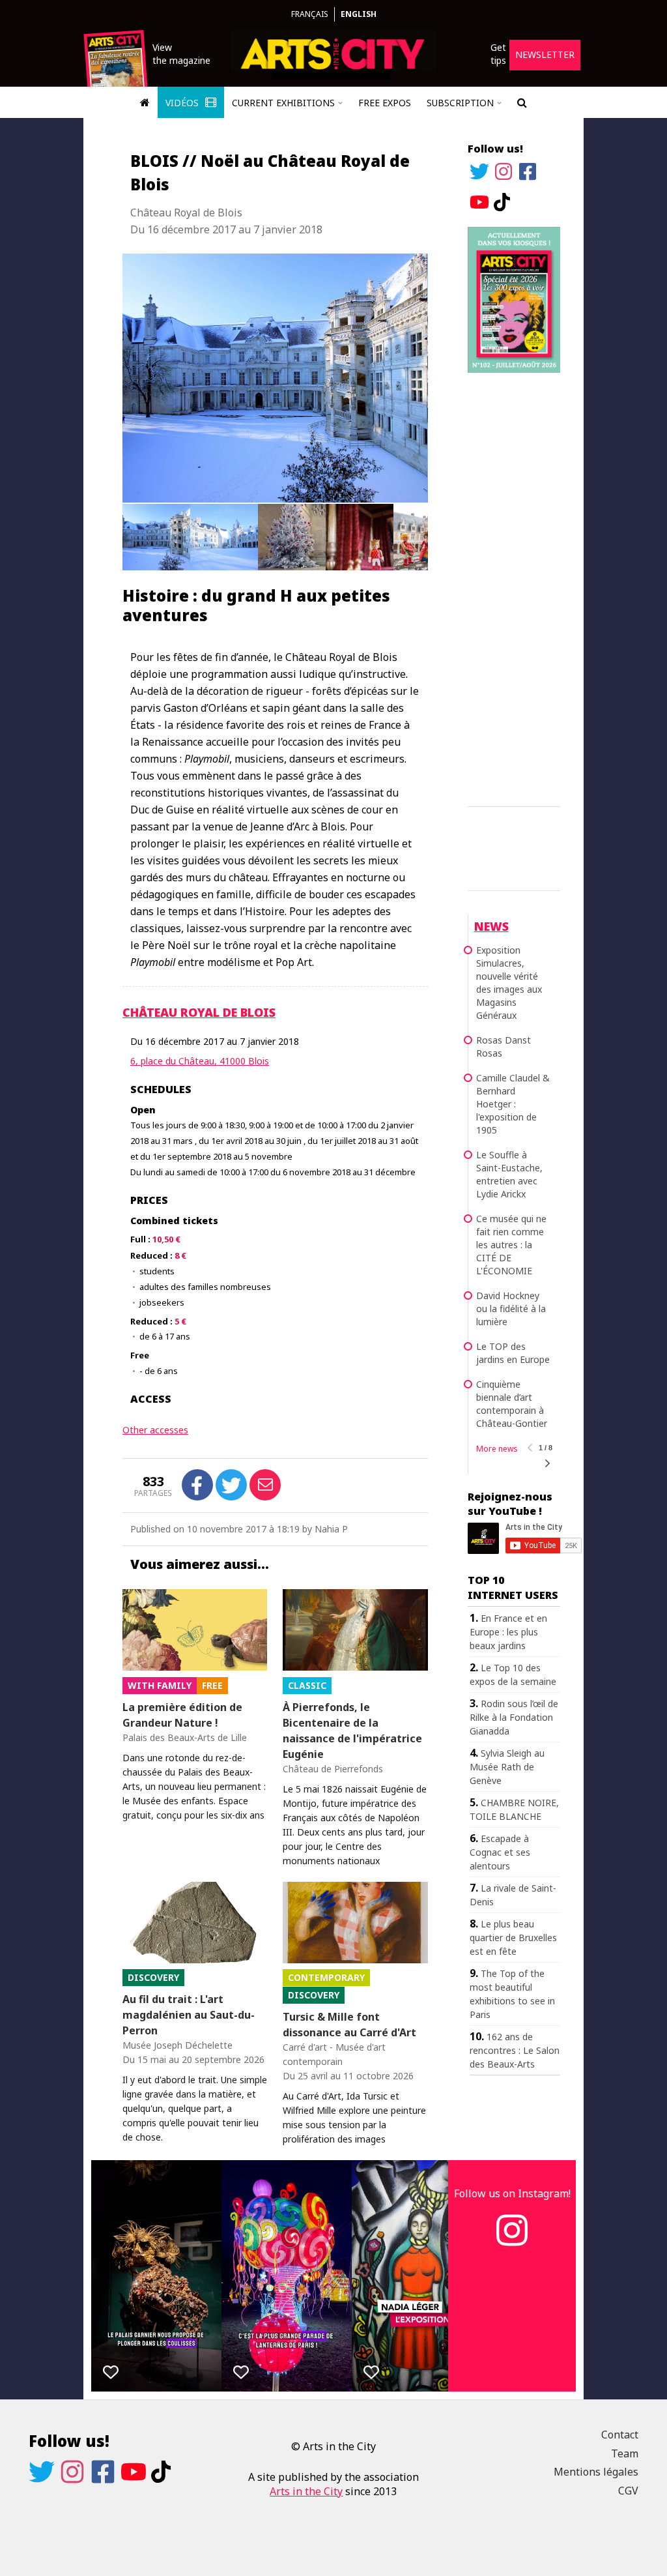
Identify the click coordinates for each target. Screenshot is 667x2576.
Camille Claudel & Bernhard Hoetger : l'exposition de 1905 (513, 1104)
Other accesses (155, 1430)
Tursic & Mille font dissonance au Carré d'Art (349, 2025)
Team (625, 2453)
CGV (628, 2491)
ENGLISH (359, 14)
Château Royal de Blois (199, 1012)
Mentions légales (596, 2472)
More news (497, 1449)
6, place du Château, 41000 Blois (200, 1061)
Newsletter (545, 54)
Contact (620, 2435)
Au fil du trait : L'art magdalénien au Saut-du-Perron (189, 2015)
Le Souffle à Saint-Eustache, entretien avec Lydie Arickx (509, 1174)
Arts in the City (306, 2491)
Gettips (498, 54)
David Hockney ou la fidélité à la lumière (511, 1309)
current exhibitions (283, 103)
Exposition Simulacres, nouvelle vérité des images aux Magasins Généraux (509, 983)
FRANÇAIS (310, 14)
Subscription (460, 103)
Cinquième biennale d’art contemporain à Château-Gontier (512, 1404)
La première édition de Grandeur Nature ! (182, 1715)
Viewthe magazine (181, 54)
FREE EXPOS (385, 103)
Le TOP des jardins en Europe (513, 1353)
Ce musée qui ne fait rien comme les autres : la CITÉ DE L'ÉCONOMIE (511, 1245)
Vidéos (183, 103)
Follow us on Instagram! (512, 2193)
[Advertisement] (514, 587)
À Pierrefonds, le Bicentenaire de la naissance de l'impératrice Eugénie (352, 1731)
